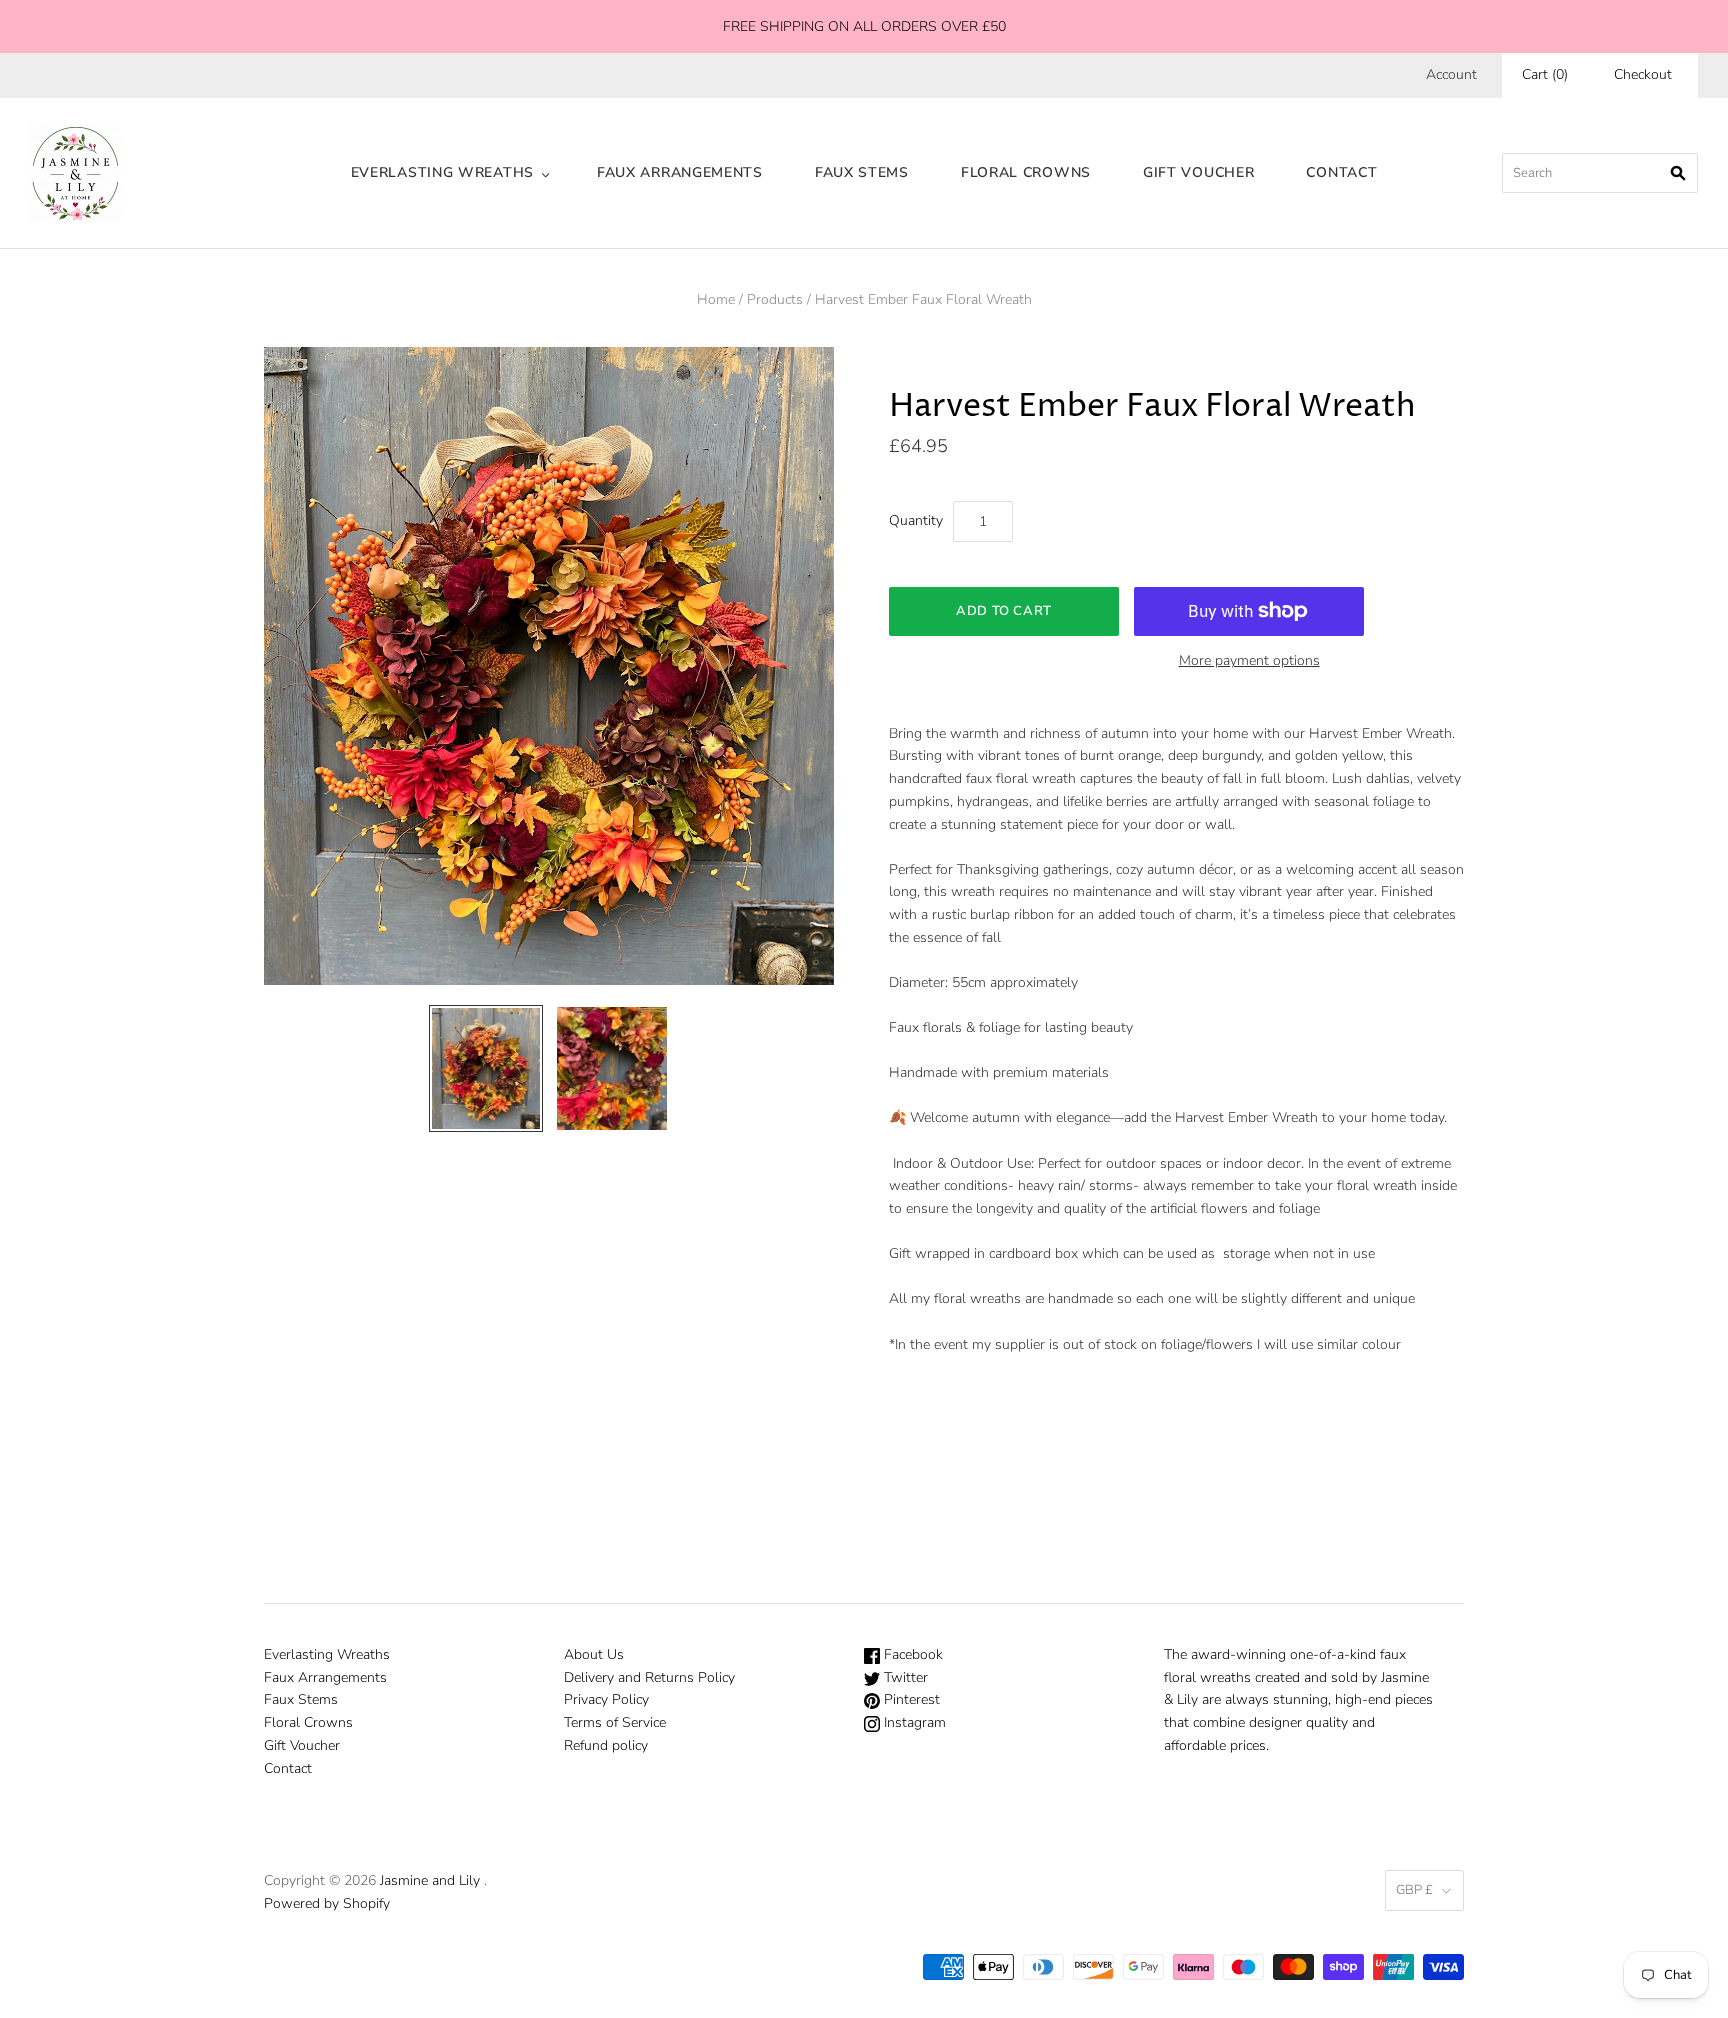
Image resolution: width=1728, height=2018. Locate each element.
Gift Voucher (1198, 172)
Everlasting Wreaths (442, 172)
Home (716, 299)
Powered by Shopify (327, 1903)
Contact (1341, 172)
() (1545, 74)
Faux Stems (862, 172)
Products (775, 299)
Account (1451, 74)
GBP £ (1414, 1890)
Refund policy (606, 1745)
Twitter (904, 1677)
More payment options (1249, 660)
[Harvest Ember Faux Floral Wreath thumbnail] (486, 1068)
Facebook (911, 1654)
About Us (594, 1654)
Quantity (916, 520)
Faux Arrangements (680, 172)
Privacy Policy (606, 1699)
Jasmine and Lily (430, 1880)
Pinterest (910, 1699)
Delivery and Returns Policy (649, 1677)
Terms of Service (615, 1722)
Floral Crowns (1026, 172)
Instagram (913, 1722)
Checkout (1643, 74)
